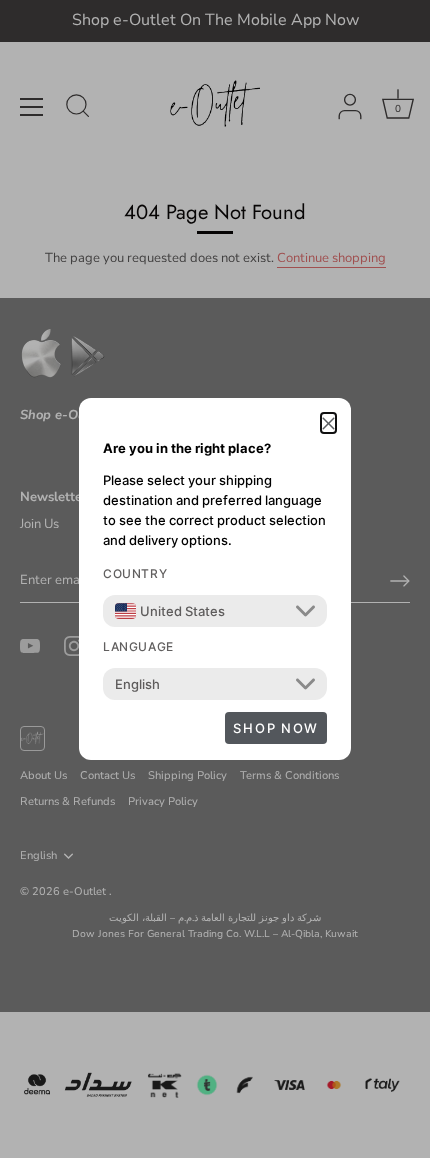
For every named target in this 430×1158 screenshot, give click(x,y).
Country (135, 573)
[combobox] (170, 611)
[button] (328, 423)
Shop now (276, 728)
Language (138, 646)
